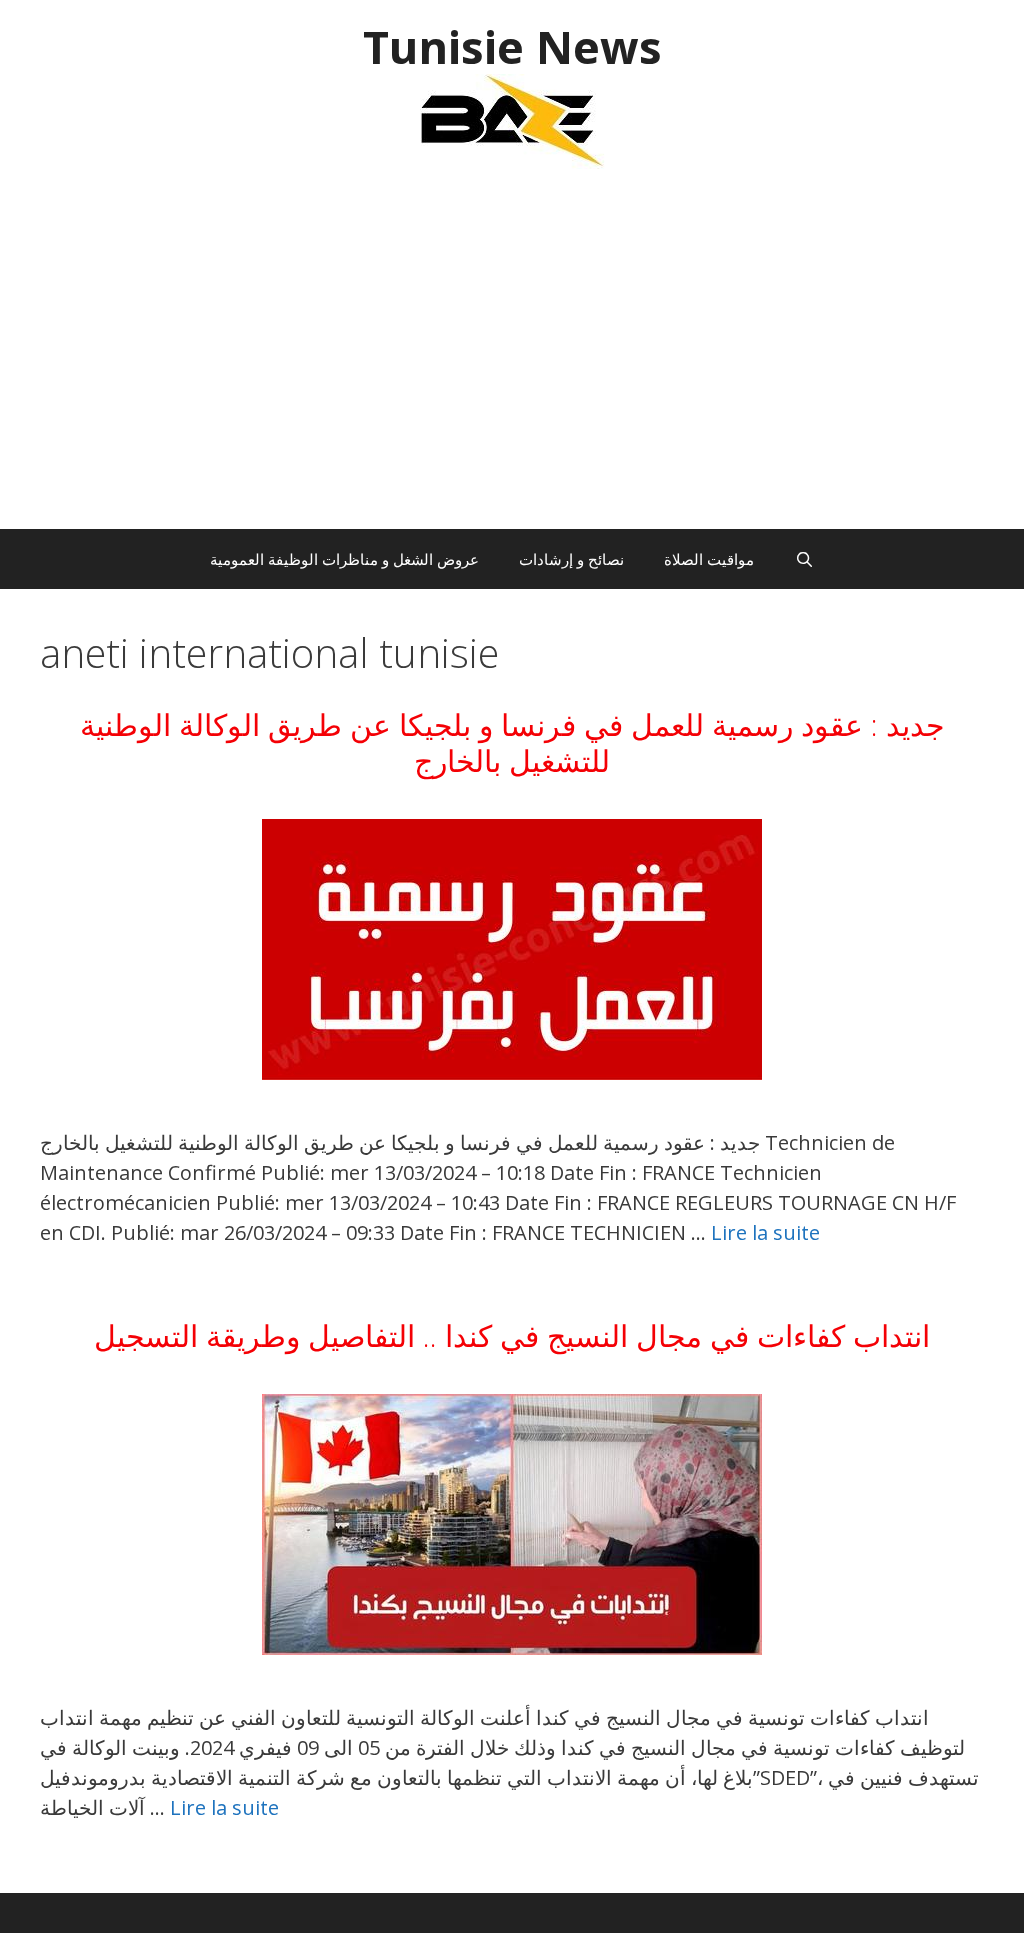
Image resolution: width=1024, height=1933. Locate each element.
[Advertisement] (512, 359)
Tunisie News (512, 46)
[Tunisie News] (512, 119)
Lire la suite (765, 1232)
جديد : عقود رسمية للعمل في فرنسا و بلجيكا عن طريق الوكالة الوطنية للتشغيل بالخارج (512, 742)
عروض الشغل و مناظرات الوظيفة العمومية (344, 559)
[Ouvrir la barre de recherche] (803, 559)
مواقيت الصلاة (709, 559)
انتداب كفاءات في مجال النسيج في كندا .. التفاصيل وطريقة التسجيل (512, 1335)
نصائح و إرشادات (571, 559)
